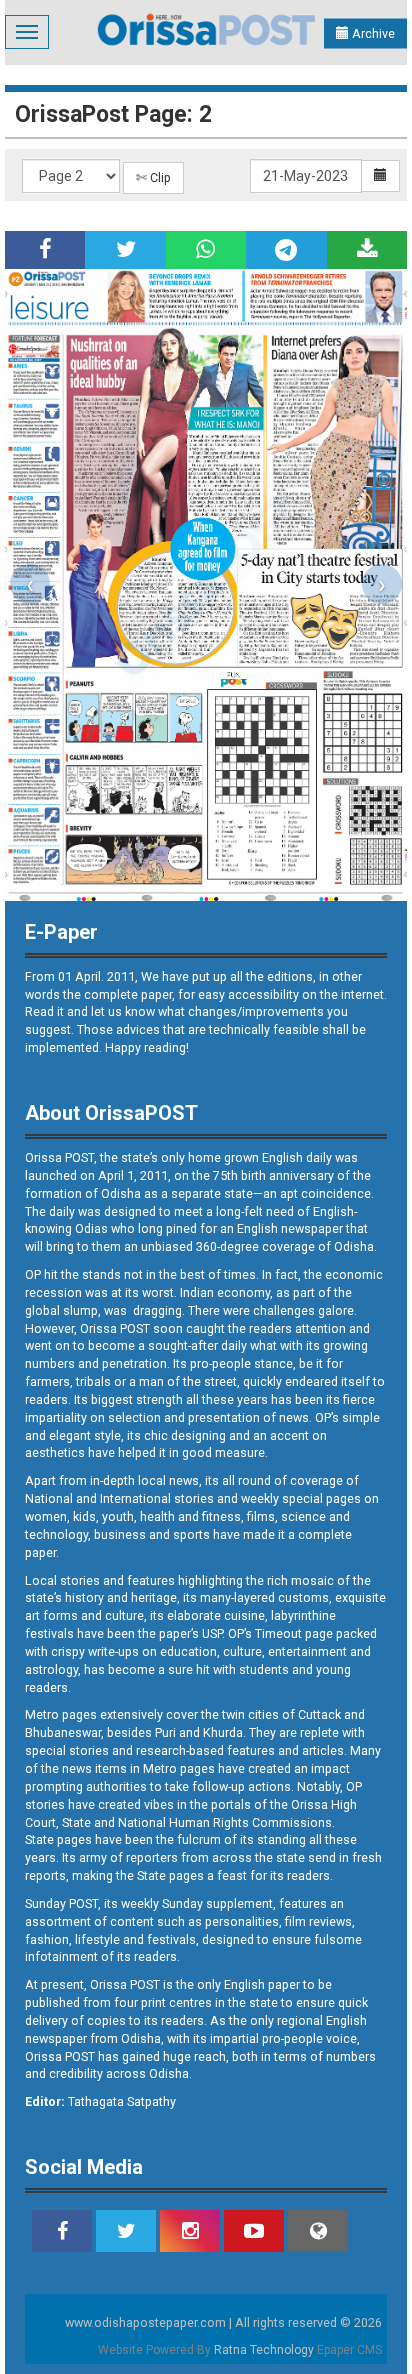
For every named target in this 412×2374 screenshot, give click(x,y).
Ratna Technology (264, 2350)
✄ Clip (153, 177)
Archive (372, 33)
